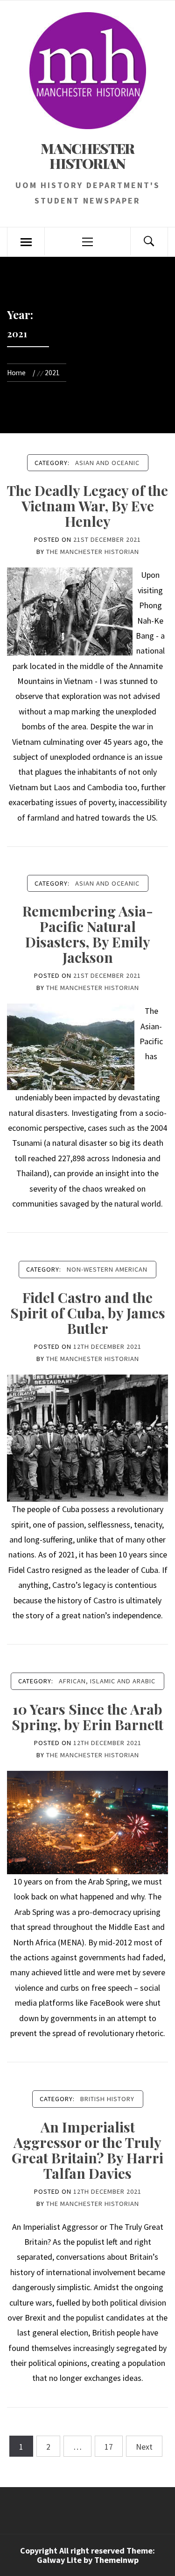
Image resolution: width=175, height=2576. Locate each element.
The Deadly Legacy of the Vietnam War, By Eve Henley (87, 506)
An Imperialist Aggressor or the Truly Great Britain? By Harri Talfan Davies (87, 2150)
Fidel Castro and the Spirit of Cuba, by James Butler (88, 1313)
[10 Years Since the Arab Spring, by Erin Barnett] (87, 1822)
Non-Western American (107, 1269)
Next (144, 2447)
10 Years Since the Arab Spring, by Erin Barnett (87, 1717)
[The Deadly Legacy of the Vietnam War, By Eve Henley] (70, 611)
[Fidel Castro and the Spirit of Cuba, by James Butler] (87, 1437)
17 (109, 2447)
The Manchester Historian (93, 552)
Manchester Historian (87, 156)
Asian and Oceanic (107, 463)
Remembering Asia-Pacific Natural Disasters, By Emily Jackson (88, 934)
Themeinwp (116, 2560)
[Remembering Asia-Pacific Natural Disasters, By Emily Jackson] (71, 1046)
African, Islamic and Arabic (107, 1681)
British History (107, 2099)
